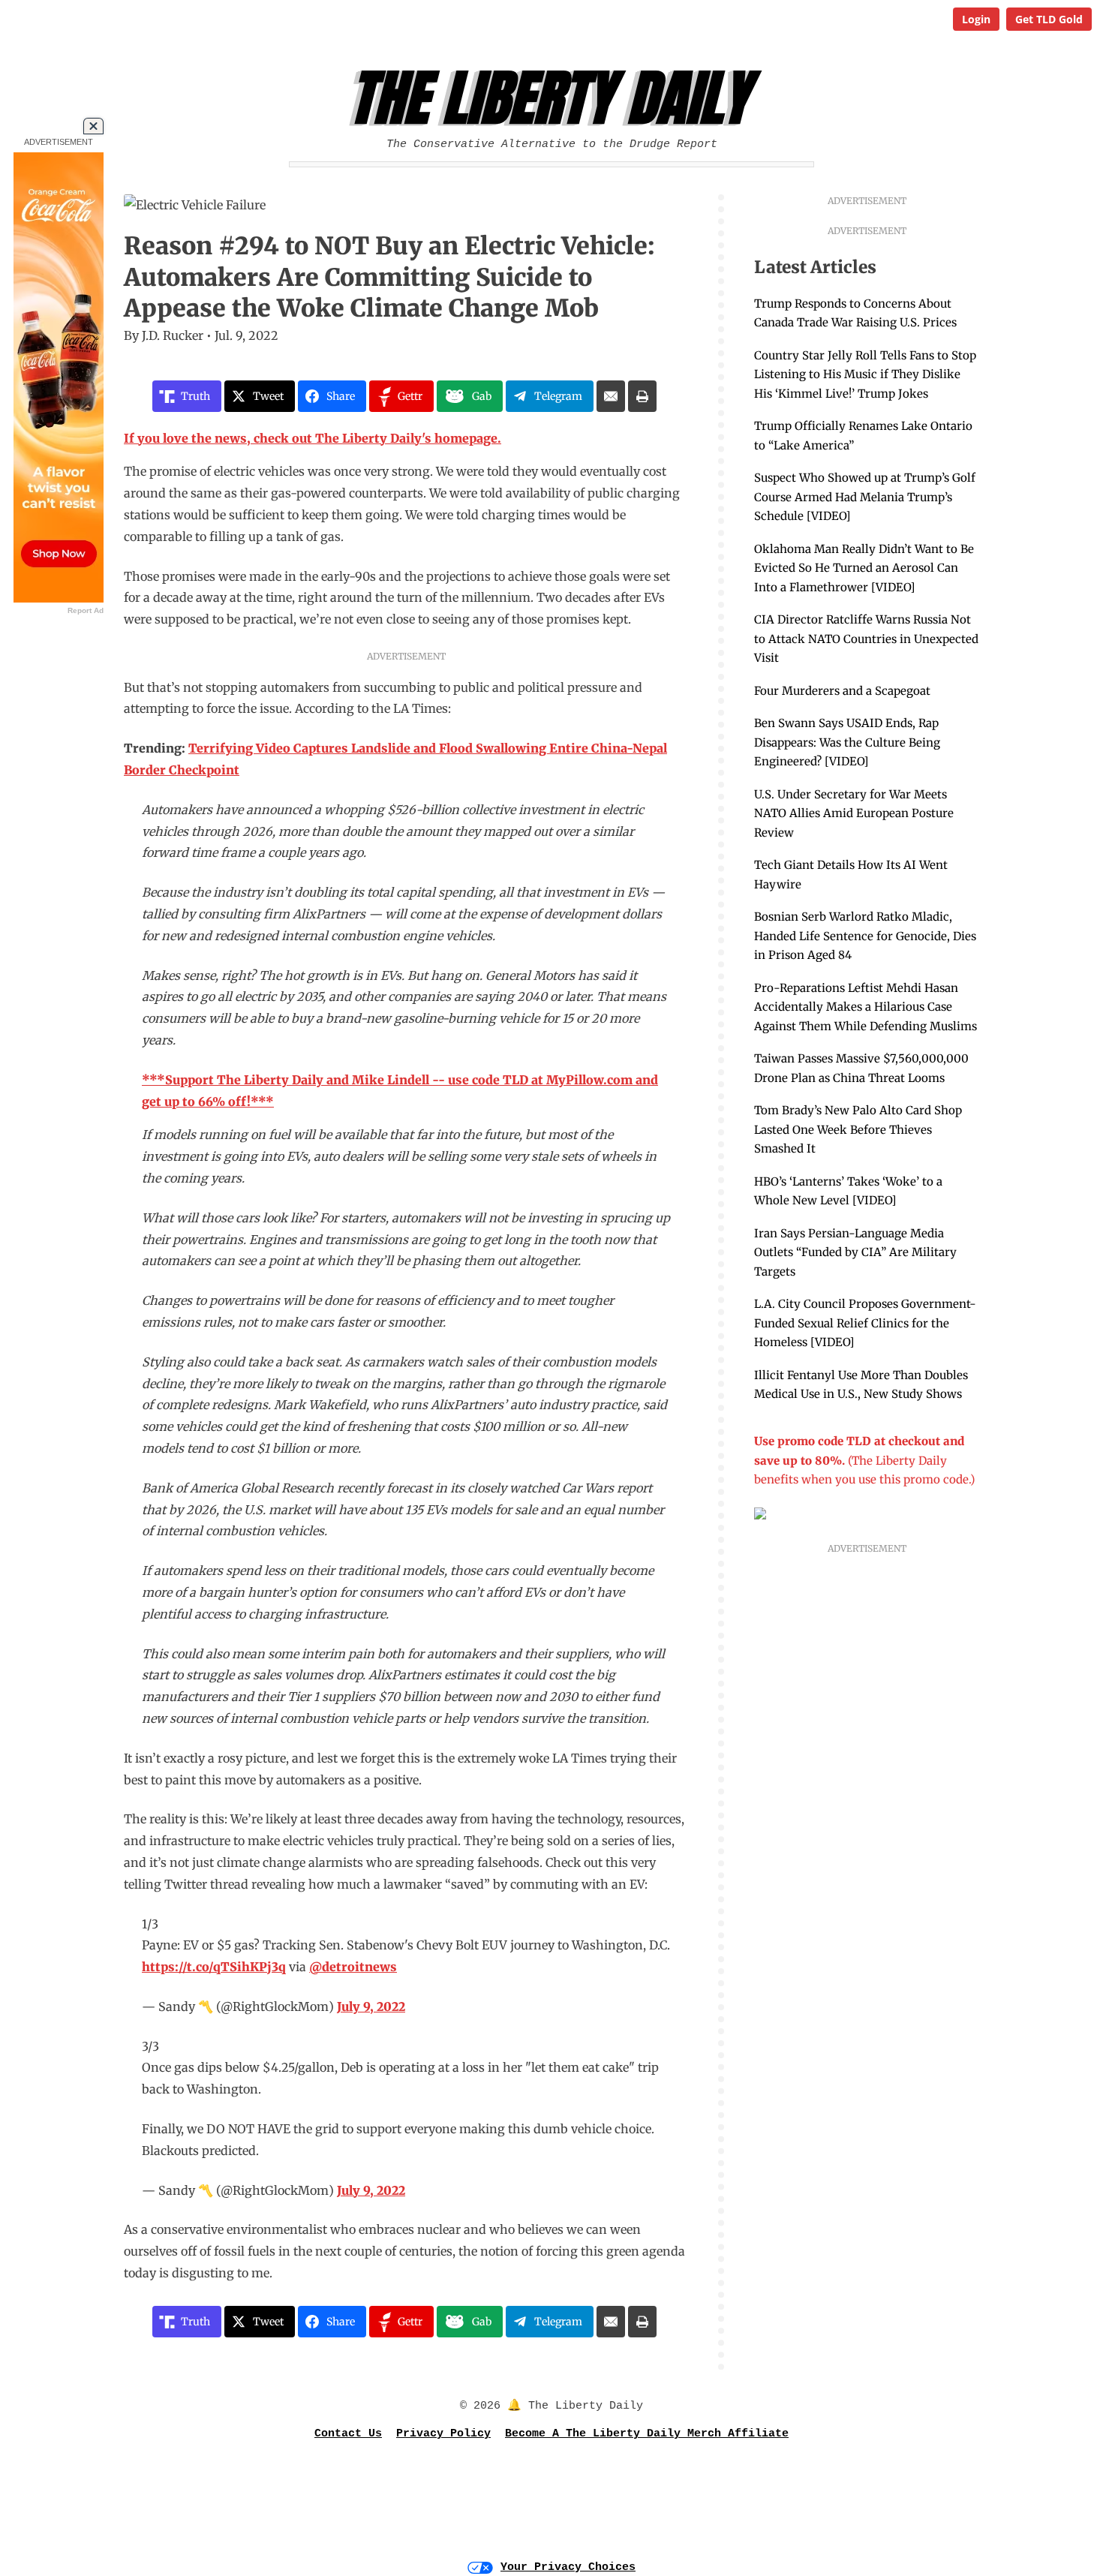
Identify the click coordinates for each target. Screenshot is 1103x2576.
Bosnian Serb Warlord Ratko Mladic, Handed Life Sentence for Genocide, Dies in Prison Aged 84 (865, 936)
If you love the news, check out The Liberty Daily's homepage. (313, 438)
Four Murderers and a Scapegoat (842, 691)
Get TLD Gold (1049, 19)
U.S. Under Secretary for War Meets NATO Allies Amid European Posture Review (854, 813)
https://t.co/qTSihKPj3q (214, 1967)
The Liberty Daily (556, 98)
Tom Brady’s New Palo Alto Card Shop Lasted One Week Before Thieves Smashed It (858, 1129)
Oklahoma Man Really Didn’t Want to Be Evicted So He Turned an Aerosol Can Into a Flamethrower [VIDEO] (864, 568)
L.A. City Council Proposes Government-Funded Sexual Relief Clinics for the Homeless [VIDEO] (865, 1323)
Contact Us (348, 2434)
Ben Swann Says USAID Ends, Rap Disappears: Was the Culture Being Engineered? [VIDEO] (847, 742)
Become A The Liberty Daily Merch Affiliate (647, 2434)
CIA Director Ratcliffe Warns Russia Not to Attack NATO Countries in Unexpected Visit (866, 639)
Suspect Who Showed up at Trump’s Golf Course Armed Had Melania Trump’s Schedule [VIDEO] (865, 497)
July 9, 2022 (371, 2006)
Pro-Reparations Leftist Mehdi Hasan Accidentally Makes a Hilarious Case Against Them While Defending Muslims (866, 1007)
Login (976, 19)
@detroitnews (353, 1967)
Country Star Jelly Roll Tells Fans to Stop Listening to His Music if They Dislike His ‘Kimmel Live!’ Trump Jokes (865, 374)
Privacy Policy (443, 2434)
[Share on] (611, 396)
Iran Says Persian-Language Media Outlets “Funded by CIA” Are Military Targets (855, 1252)
